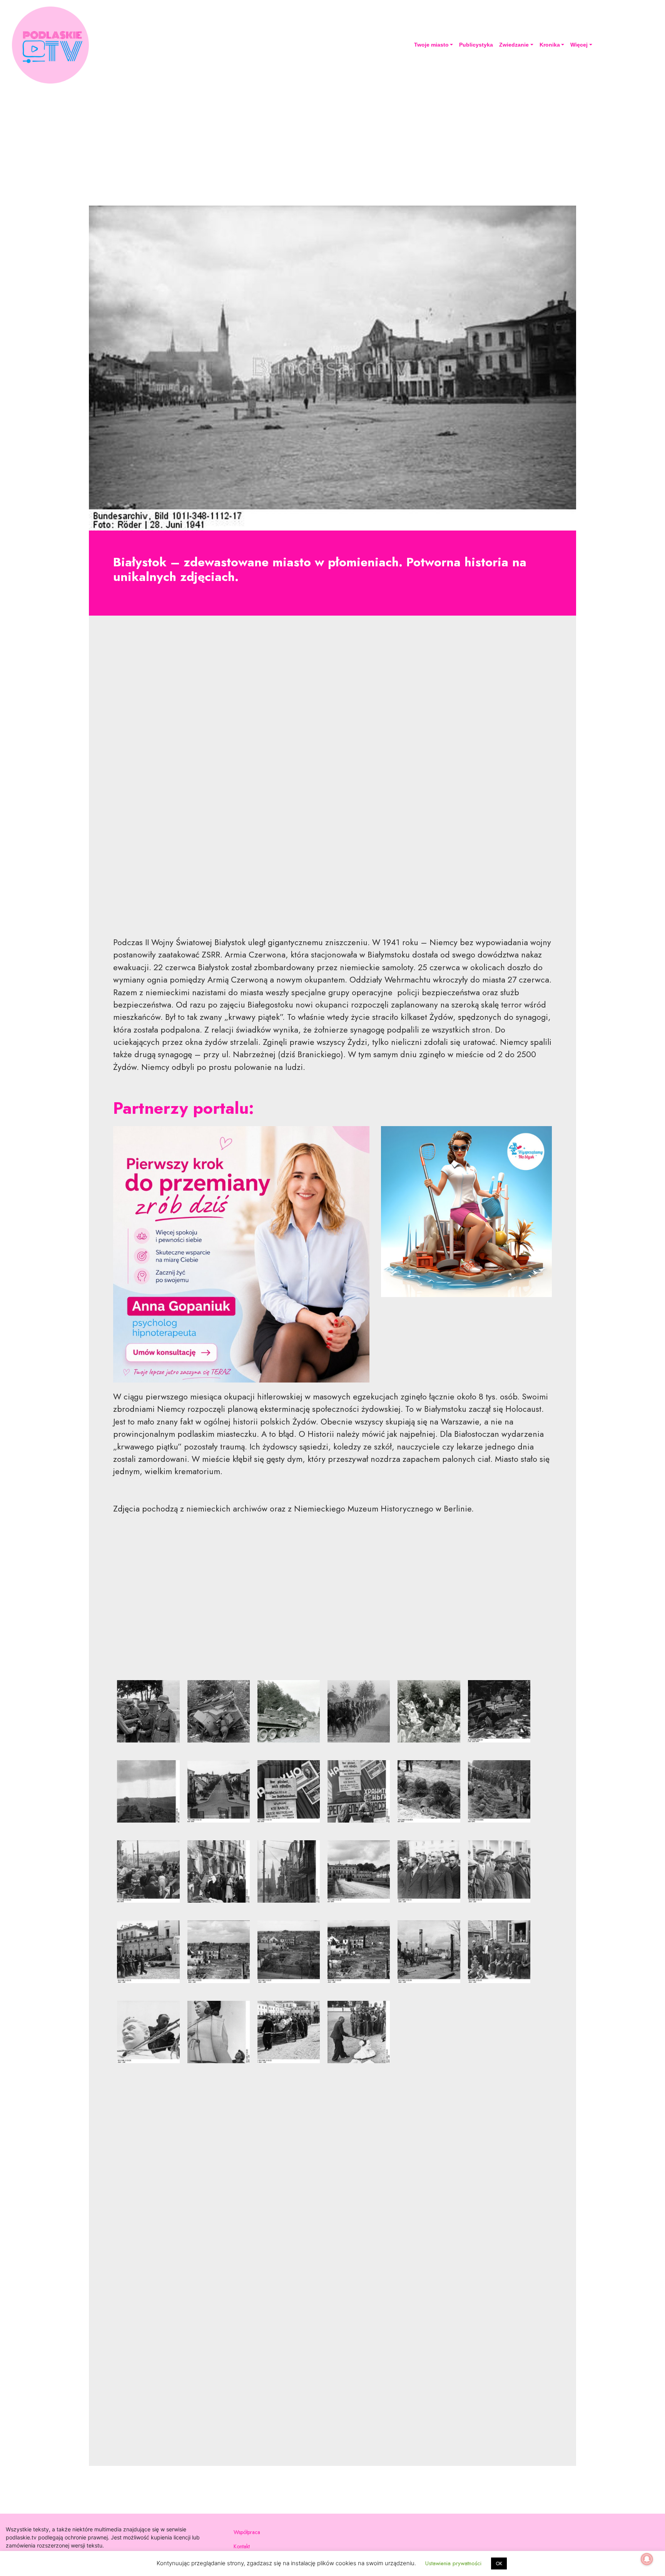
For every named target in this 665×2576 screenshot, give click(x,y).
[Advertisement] (332, 143)
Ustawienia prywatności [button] (453, 2563)
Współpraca (247, 2532)
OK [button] (499, 2563)
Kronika (550, 45)
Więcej (579, 45)
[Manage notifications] (647, 2559)
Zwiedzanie (514, 45)
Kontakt (242, 2546)
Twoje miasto (431, 45)
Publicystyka (476, 45)
